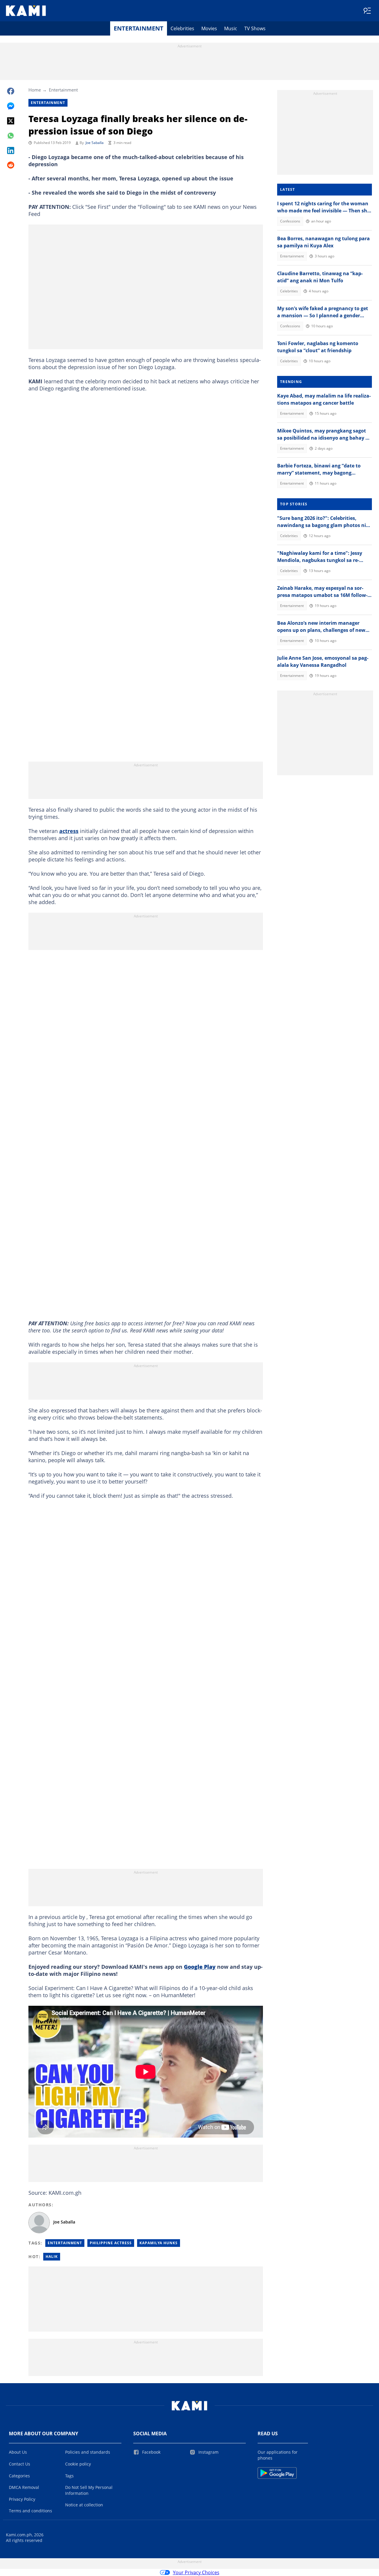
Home (35, 90)
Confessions (290, 221)
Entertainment (139, 28)
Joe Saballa (95, 143)
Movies (209, 28)
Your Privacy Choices (196, 2572)
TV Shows (255, 28)
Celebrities (182, 28)
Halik (52, 2257)
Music (231, 28)
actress (69, 831)
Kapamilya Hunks (159, 2243)
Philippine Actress (111, 2243)
